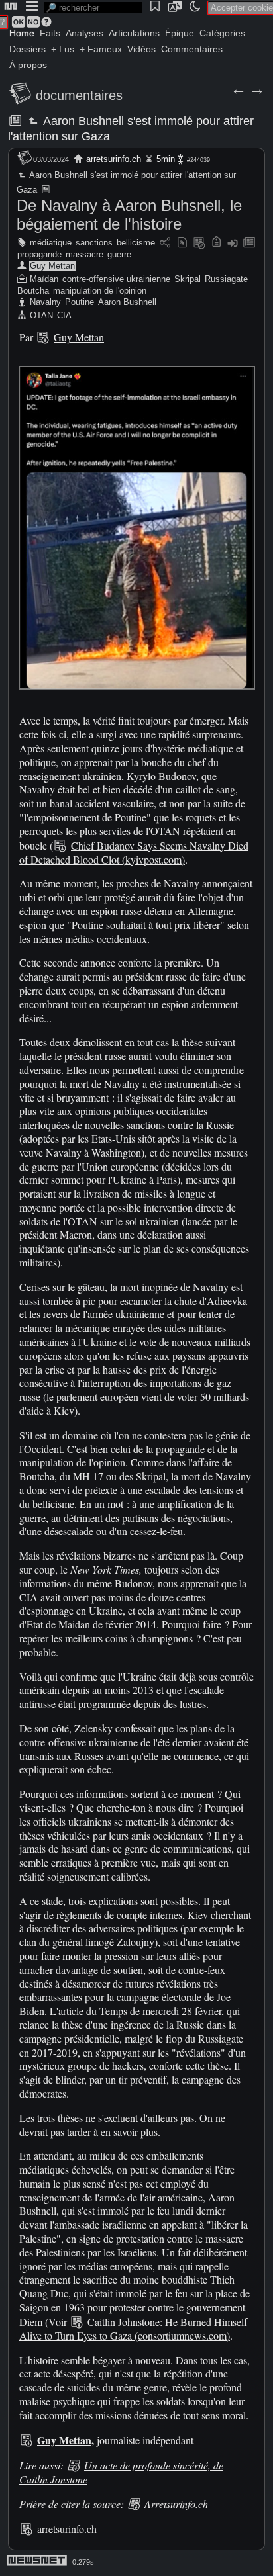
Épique (180, 33)
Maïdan (44, 279)
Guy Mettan (52, 266)
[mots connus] (216, 243)
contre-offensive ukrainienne (116, 279)
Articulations (134, 33)
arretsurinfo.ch (114, 159)
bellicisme (136, 243)
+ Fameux (101, 49)
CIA (64, 315)
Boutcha (33, 291)
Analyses (84, 33)
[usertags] (182, 243)
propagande (39, 254)
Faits (50, 33)
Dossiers (27, 49)
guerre (119, 254)
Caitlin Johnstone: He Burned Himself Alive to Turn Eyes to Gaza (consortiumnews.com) (133, 2329)
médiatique (51, 243)
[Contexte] (199, 243)
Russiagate (226, 279)
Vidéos (141, 49)
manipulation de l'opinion (100, 291)
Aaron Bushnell (127, 302)
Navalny (45, 302)
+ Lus (63, 49)
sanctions (94, 243)
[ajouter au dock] (233, 243)
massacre (84, 254)
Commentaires (192, 49)
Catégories (222, 33)
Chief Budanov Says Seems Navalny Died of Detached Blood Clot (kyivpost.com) (134, 852)
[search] (93, 8)
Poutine (80, 302)
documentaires (79, 95)
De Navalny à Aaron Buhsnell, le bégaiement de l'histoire (129, 215)
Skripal (188, 279)
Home (22, 33)
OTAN (41, 315)
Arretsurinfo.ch (176, 2504)
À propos (28, 65)
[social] (165, 243)
